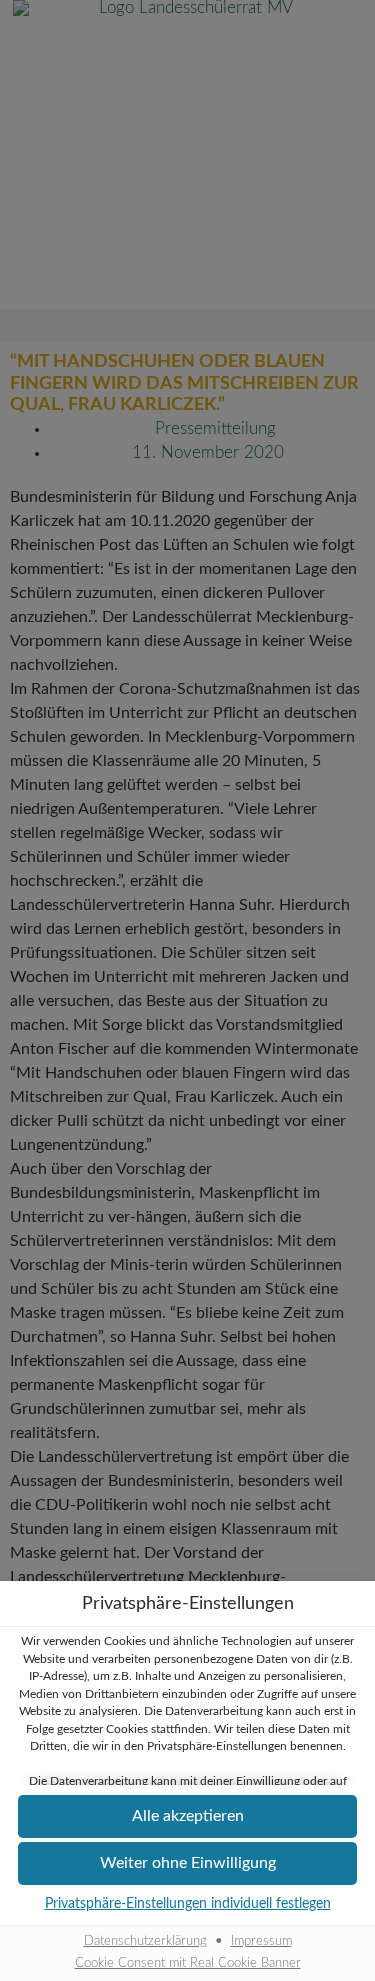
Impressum (261, 1941)
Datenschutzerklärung (145, 1941)
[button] (187, 1816)
